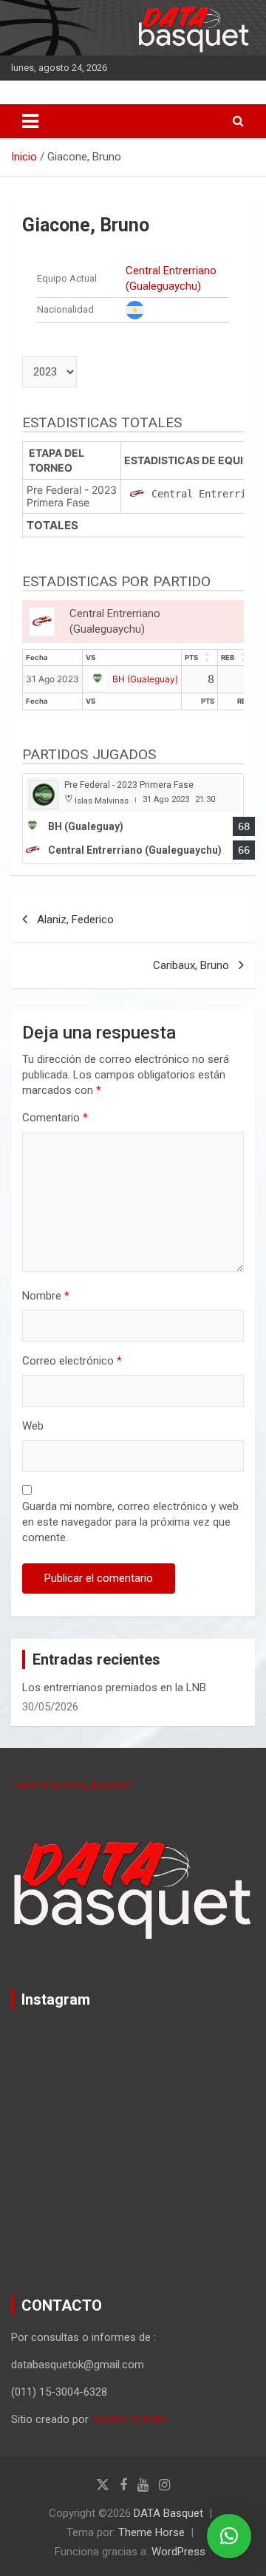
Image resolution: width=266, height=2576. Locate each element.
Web (33, 1426)
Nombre (46, 1296)
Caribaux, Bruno (191, 965)
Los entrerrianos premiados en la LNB (114, 1688)
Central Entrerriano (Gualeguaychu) (171, 278)
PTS (191, 657)
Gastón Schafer (129, 2419)
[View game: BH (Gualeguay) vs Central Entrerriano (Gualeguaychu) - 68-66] (133, 819)
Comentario (55, 1118)
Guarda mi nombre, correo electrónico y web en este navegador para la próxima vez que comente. (130, 1522)
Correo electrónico (72, 1361)
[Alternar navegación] (30, 121)
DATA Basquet (168, 2513)
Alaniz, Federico (75, 920)
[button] (229, 2536)
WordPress (178, 2552)
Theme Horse (151, 2532)
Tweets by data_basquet (71, 1785)
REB (228, 657)
